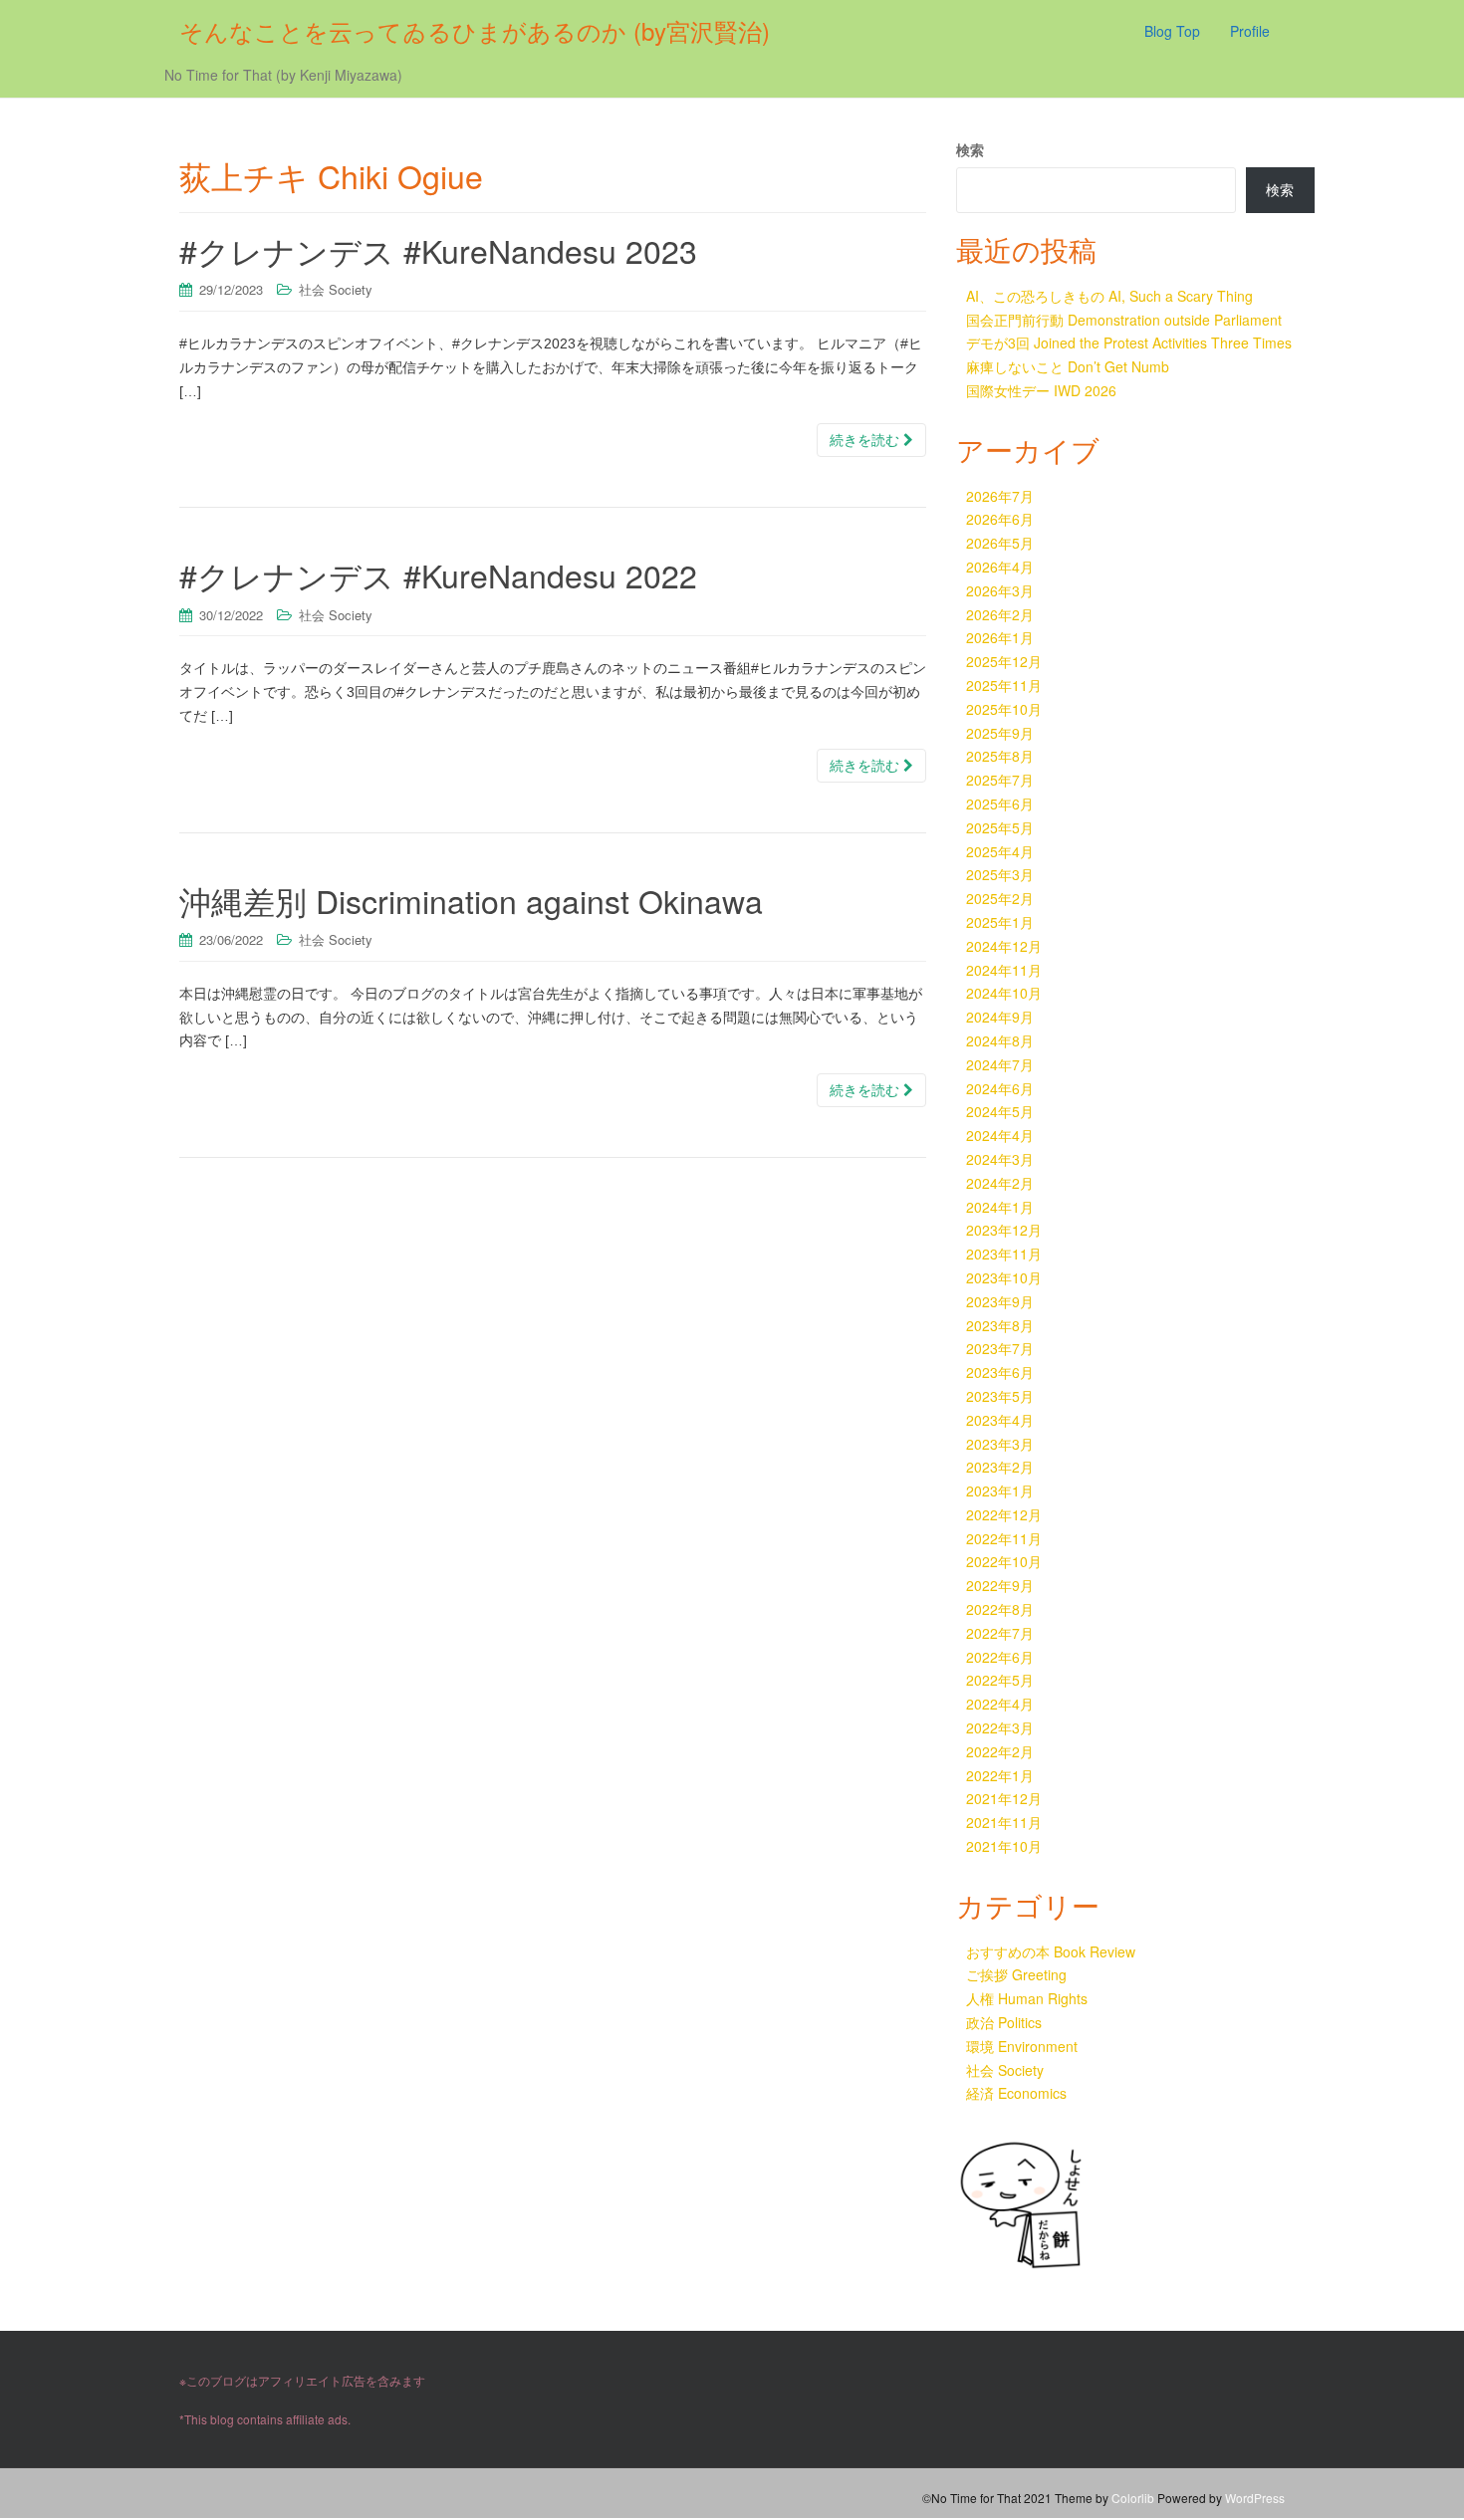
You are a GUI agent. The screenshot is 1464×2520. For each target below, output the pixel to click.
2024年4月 (1000, 1135)
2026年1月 (1000, 637)
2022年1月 (1000, 1775)
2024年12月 (1004, 946)
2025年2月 (1000, 898)
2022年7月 (1000, 1633)
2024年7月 (1000, 1064)
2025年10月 (1004, 709)
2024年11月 (1004, 970)
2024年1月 (1000, 1207)
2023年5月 (1000, 1396)
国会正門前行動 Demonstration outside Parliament (1124, 320)
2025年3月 (1000, 874)
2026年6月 (1000, 519)
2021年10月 (1004, 1846)
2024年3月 (1000, 1159)
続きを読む (866, 440)
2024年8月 (1000, 1040)
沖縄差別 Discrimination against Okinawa (471, 900)
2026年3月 (1000, 590)
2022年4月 (1000, 1704)
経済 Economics (1016, 2093)
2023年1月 (1000, 1490)
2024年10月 (1004, 993)
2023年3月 (1000, 1444)
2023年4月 (1000, 1420)
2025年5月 (1000, 827)
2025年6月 (1000, 803)
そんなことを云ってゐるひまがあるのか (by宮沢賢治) (475, 30)
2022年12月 (1004, 1514)
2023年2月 (1000, 1467)
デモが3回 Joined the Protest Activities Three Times (1129, 343)
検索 (970, 149)
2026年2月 (1000, 614)
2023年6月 (1000, 1372)
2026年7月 (1000, 496)
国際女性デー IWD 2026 (1041, 390)
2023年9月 (1000, 1301)
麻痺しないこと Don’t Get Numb (1068, 366)
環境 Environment (1022, 2046)
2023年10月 (1004, 1277)
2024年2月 (1000, 1183)
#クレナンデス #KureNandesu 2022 (438, 574)
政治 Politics (1004, 2022)
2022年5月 (1000, 1680)
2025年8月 (1000, 756)
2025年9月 (1000, 733)
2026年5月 (1000, 543)
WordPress (1255, 2498)
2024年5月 (1000, 1111)
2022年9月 (1000, 1585)
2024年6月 (1000, 1088)
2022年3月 (1000, 1727)
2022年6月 (1000, 1657)
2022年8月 (1000, 1609)
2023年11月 (1004, 1254)
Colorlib (1133, 2498)
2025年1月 (1000, 922)
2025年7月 (1000, 780)
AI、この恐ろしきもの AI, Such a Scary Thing (1109, 296)
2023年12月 (1004, 1230)
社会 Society (336, 289)
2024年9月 (1000, 1017)
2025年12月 (1004, 661)
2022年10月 (1004, 1561)
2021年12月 (1004, 1798)
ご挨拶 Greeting (1016, 1974)
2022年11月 (1004, 1538)
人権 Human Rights (1027, 1998)
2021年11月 (1004, 1822)
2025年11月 (1004, 685)
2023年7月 (1000, 1348)
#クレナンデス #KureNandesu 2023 (438, 250)
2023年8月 (1000, 1325)
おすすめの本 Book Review (1051, 1951)
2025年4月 (1000, 851)
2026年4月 (1000, 567)
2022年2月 (1000, 1751)
